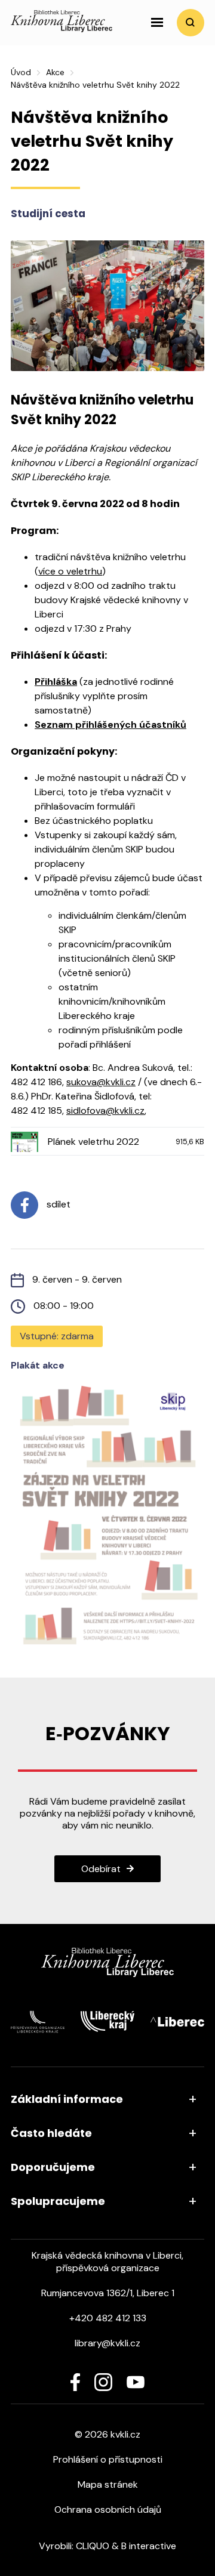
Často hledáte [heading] (51, 2133)
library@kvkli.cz (107, 2343)
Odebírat (101, 1869)
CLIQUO (93, 2546)
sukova (82, 1082)
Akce (55, 72)
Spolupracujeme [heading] (58, 2201)
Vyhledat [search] (191, 23)
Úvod (21, 72)
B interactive (149, 2546)
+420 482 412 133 (108, 2318)
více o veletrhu (70, 571)
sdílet (57, 1204)
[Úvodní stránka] (62, 29)
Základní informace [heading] (67, 2099)
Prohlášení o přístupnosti (108, 2459)
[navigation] (157, 23)
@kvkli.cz (116, 1082)
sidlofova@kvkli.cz (105, 1111)
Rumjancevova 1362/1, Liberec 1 (108, 2293)
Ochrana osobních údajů (108, 2509)
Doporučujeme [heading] (53, 2167)
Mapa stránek (108, 2484)
